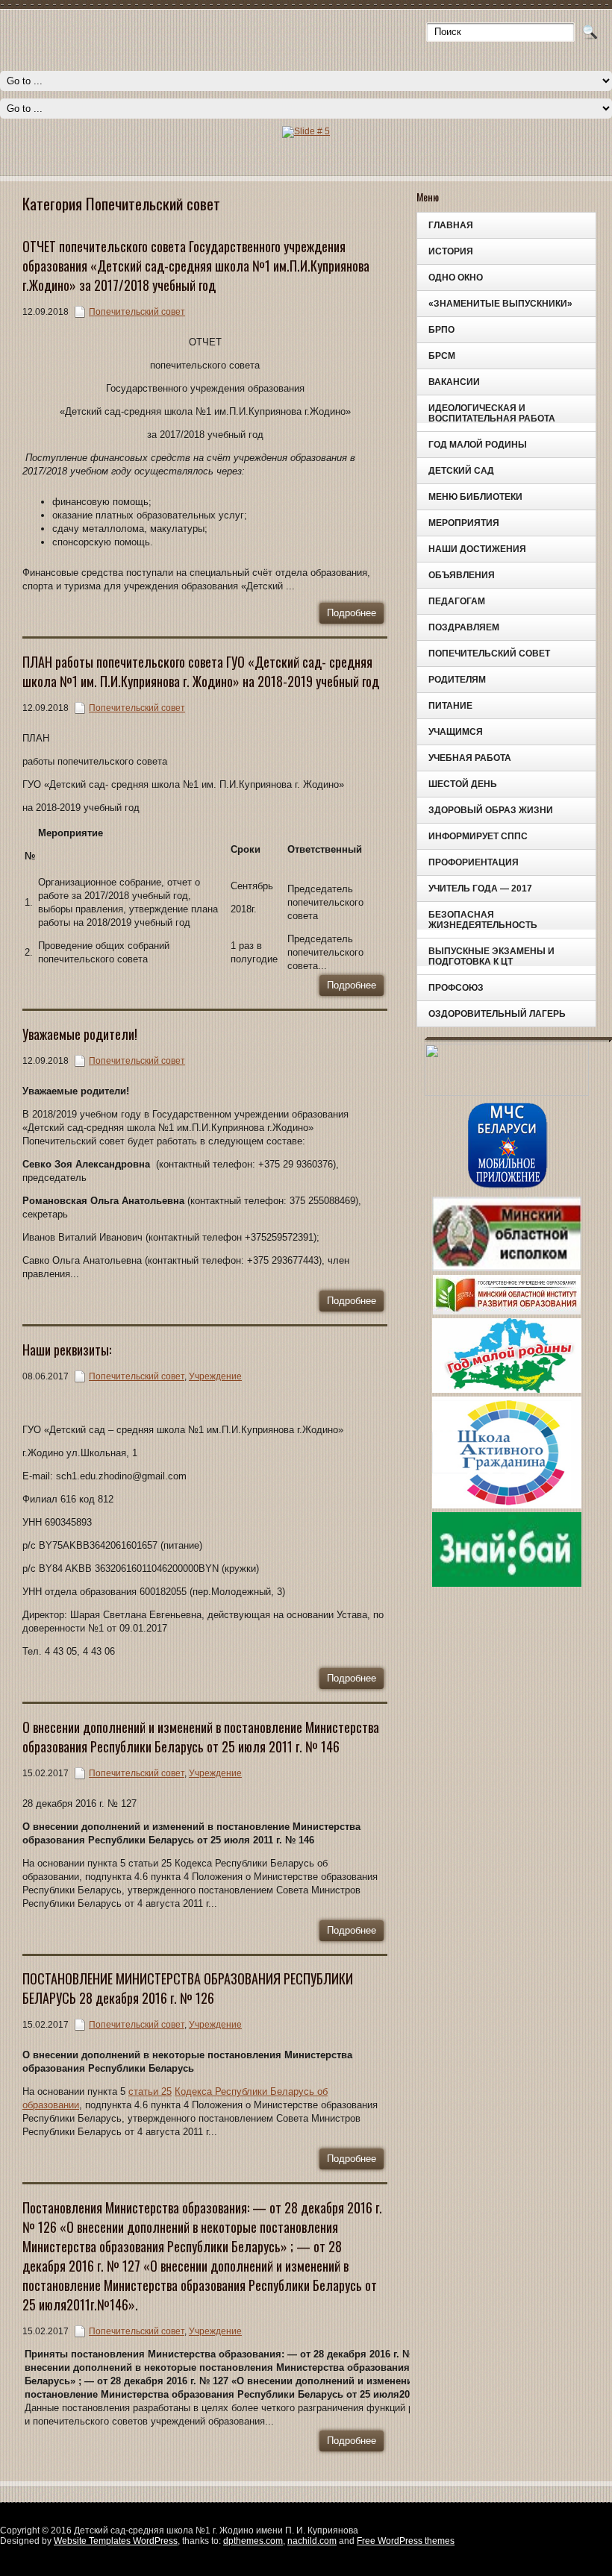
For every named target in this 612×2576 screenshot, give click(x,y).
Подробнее (352, 613)
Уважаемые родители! (80, 1034)
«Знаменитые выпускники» (500, 304)
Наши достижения (477, 549)
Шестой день (463, 784)
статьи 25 (150, 2091)
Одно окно (456, 278)
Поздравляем (464, 627)
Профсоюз (456, 988)
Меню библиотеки (475, 497)
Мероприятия (464, 523)
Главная (451, 225)
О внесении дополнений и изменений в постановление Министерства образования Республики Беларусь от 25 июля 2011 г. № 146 (201, 1737)
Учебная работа (470, 758)
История (451, 251)
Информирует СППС (478, 836)
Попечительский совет (489, 654)
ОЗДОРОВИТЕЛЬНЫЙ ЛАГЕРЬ (497, 1014)
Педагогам (457, 601)
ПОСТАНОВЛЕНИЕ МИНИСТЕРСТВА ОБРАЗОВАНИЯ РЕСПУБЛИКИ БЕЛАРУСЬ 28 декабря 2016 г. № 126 (188, 1988)
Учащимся (456, 732)
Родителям (457, 680)
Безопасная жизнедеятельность (483, 920)
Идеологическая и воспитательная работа (492, 413)
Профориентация (474, 862)
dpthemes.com (253, 2541)
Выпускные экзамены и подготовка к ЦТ (491, 956)
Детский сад (461, 471)
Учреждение (215, 1376)
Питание (450, 706)
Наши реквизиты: (67, 1350)
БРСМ (442, 356)
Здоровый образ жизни (491, 810)
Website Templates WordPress (116, 2541)
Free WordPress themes (406, 2541)
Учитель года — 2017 (480, 889)
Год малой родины (478, 445)
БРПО (441, 330)
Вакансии (454, 382)
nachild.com (312, 2541)
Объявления (462, 575)
